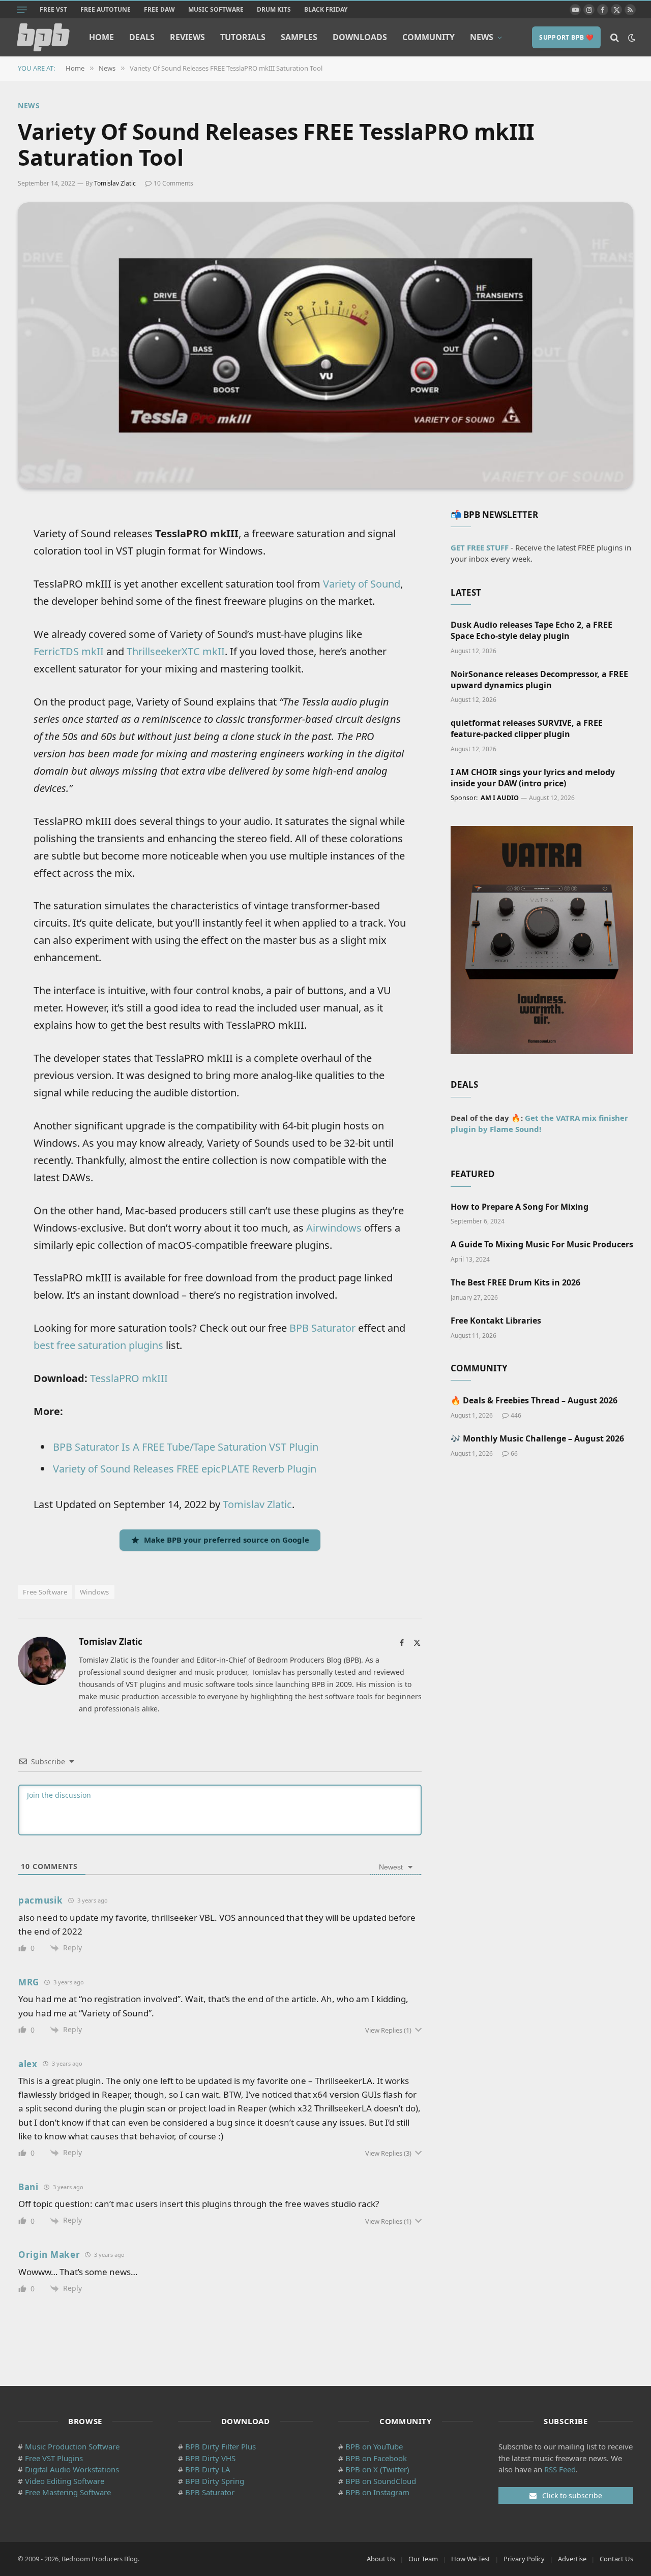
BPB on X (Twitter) (377, 2469)
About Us (381, 2559)
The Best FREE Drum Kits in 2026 (515, 1283)
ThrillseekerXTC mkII (176, 651)
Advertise (572, 2559)
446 (516, 1415)
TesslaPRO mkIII (129, 1378)
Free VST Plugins (54, 2458)
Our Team (423, 2559)
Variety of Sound (362, 584)
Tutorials (243, 37)
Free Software (45, 1592)
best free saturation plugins (98, 1345)
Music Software (216, 9)
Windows (95, 1592)
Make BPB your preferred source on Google (227, 1540)
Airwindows (334, 1228)
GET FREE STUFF (480, 547)
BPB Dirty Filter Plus (220, 2446)
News (482, 37)
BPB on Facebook (376, 2458)
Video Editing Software (65, 2481)
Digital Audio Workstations (72, 2469)
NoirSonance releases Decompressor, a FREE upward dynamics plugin (539, 680)
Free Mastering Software (68, 2492)
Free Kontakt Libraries (496, 1321)
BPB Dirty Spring (215, 2481)
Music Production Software (72, 2446)
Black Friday (326, 9)
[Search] (615, 37)
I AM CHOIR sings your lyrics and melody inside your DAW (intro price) (533, 778)
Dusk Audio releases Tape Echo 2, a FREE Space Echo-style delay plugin (531, 631)
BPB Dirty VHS (210, 2458)
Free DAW (159, 9)
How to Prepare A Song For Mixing (520, 1207)
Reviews (187, 37)
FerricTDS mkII (69, 651)
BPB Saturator (322, 1328)
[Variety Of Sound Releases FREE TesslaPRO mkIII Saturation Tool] (325, 345)
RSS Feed (560, 2469)
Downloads (360, 37)
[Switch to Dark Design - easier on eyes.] (631, 38)
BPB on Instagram (377, 2492)
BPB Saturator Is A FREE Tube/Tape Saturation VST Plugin (186, 1447)
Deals (142, 37)
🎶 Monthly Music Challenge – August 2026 (537, 1439)
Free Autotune (106, 9)
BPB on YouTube (374, 2446)
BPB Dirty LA (208, 2469)
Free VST (53, 9)
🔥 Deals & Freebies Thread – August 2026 (534, 1401)
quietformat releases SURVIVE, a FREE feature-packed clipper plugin (527, 729)
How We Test (471, 2559)
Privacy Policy (524, 2559)
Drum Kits (274, 9)
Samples (299, 37)
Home (101, 37)
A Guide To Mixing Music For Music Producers (542, 1245)
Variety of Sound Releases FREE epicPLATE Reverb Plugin (185, 1469)
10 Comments (173, 183)
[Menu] (22, 10)
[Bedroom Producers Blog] (43, 37)
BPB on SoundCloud (381, 2481)
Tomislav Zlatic (115, 183)
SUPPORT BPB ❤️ (566, 37)
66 (514, 1453)
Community (428, 37)
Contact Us (616, 2559)
